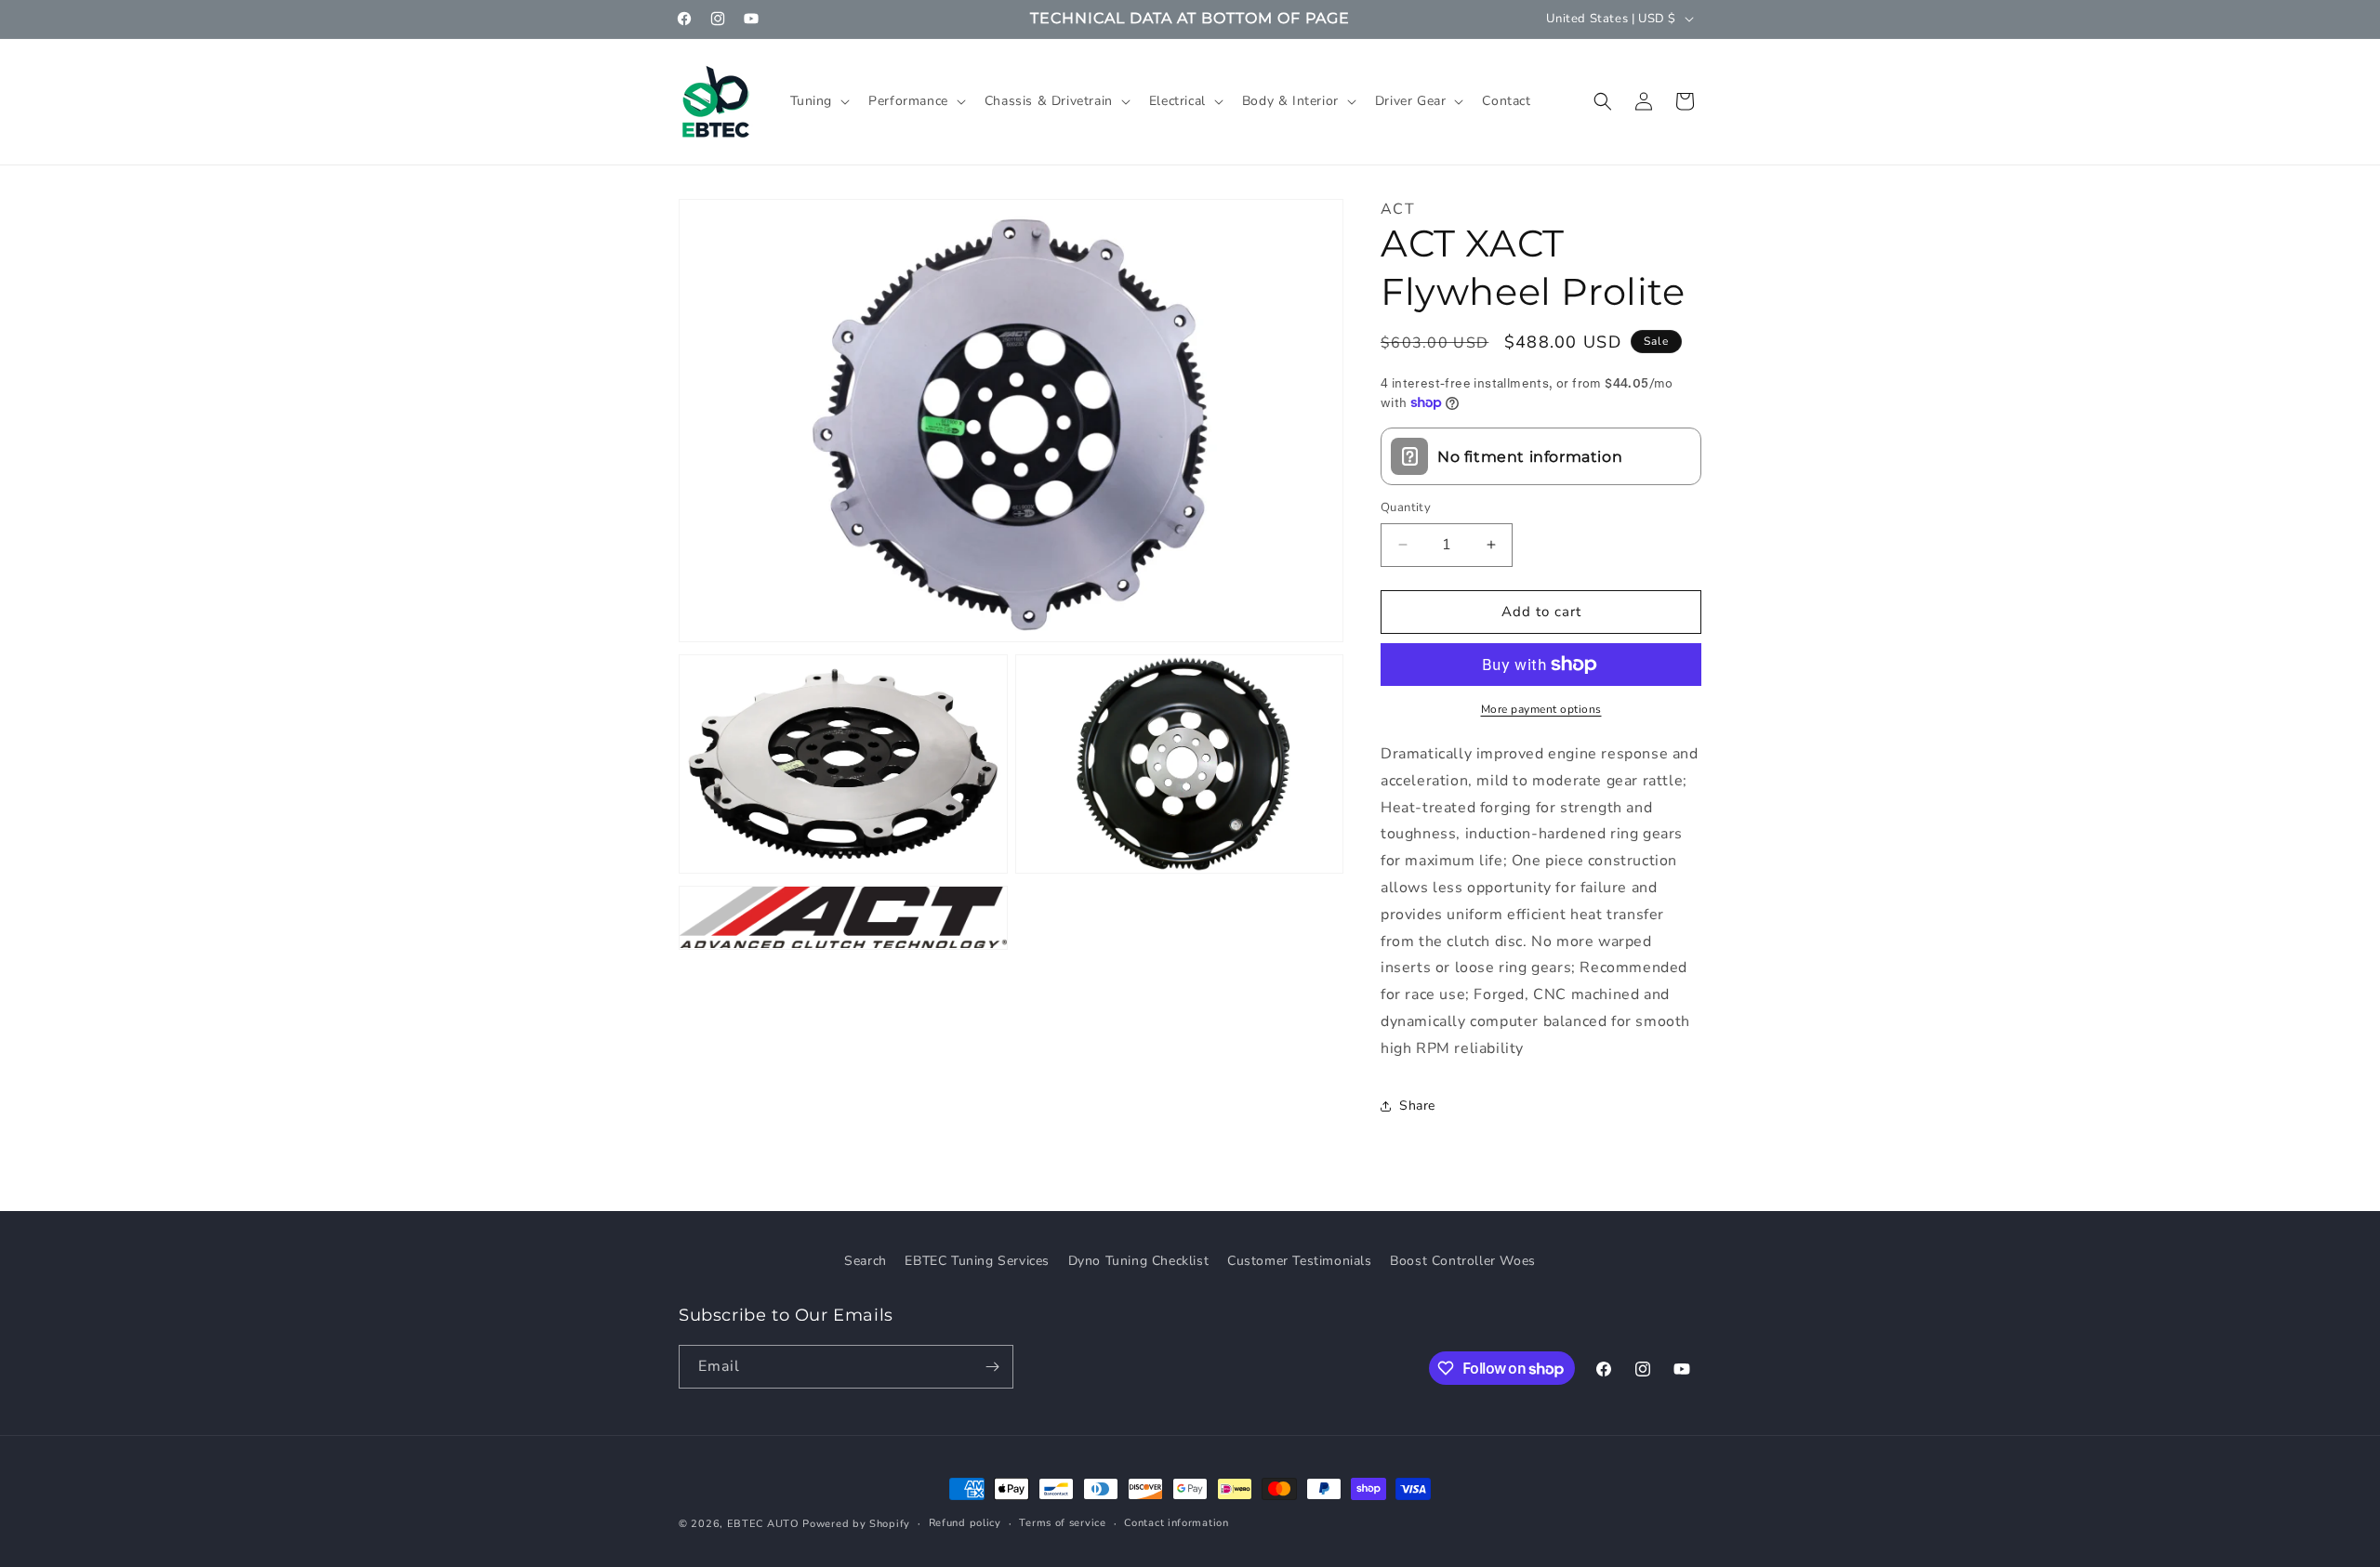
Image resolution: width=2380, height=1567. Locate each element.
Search (866, 1261)
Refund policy (965, 1523)
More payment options (1541, 709)
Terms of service (1062, 1523)
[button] (819, 101)
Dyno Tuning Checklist (1139, 1261)
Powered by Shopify (856, 1524)
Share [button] (1417, 1106)
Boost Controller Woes (1463, 1261)
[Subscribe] (992, 1367)
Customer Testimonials (1300, 1261)
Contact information (1176, 1523)
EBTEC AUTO (763, 1524)
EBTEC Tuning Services (977, 1261)
